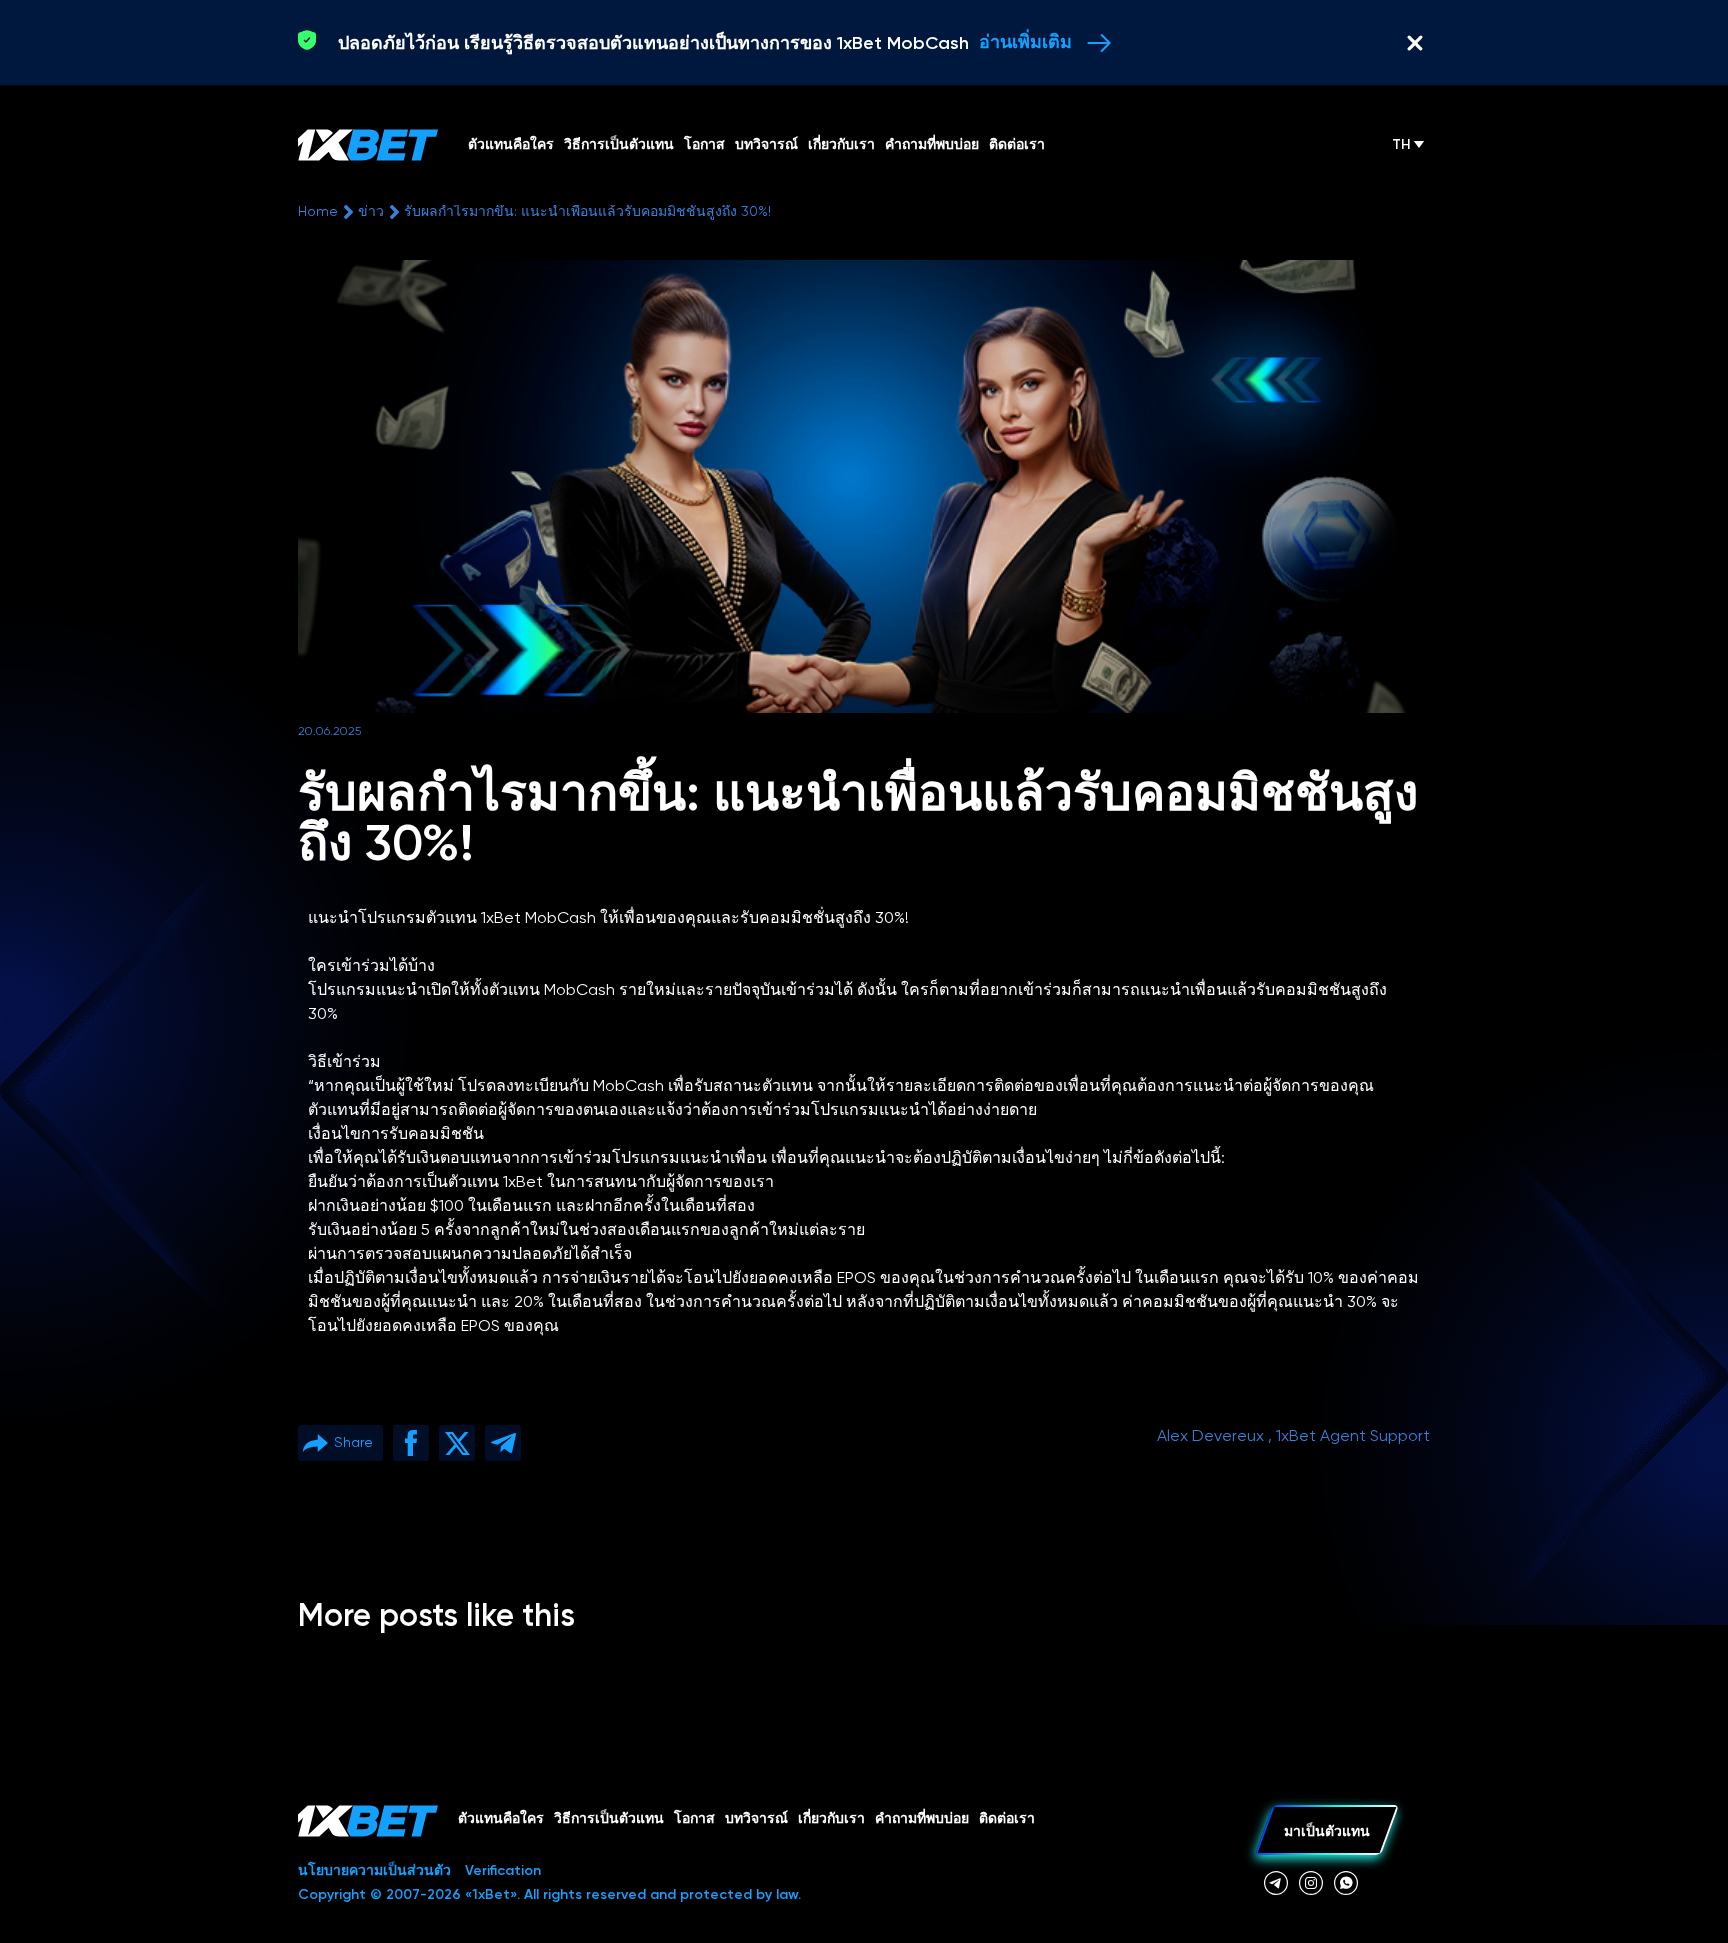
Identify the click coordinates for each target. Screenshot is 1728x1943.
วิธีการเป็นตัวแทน (609, 1819)
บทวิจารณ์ (756, 1819)
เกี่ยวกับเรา (831, 1819)
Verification (503, 1871)
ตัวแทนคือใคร (501, 1819)
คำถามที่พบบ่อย (922, 1819)
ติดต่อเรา (1007, 1819)
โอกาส (694, 1819)
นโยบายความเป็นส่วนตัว (374, 1871)
